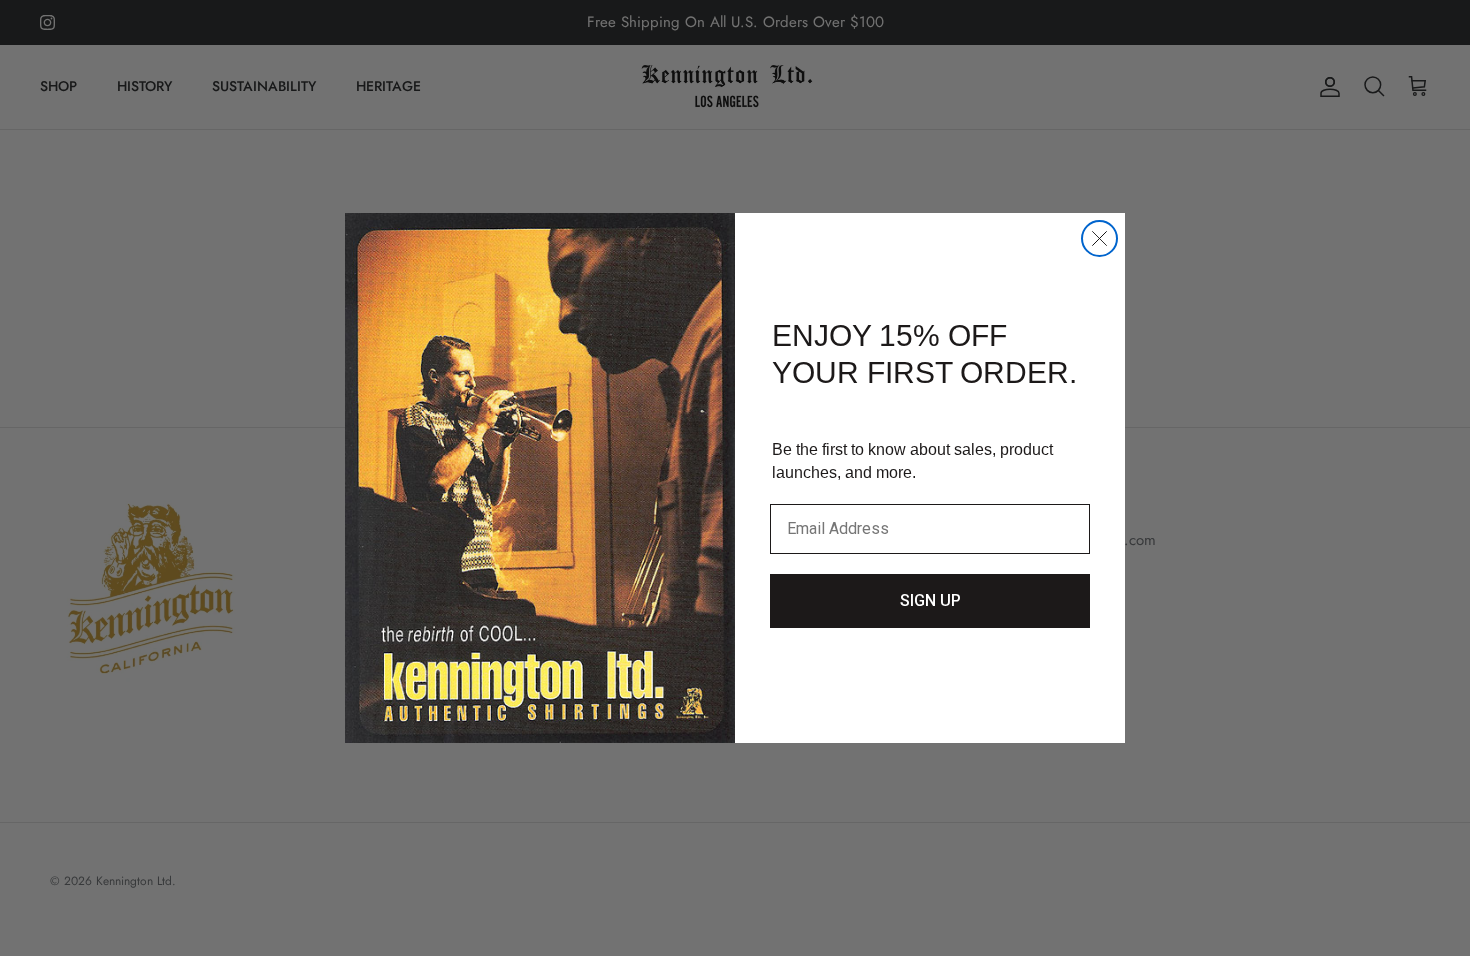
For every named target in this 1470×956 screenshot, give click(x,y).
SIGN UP (930, 600)
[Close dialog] (1099, 238)
